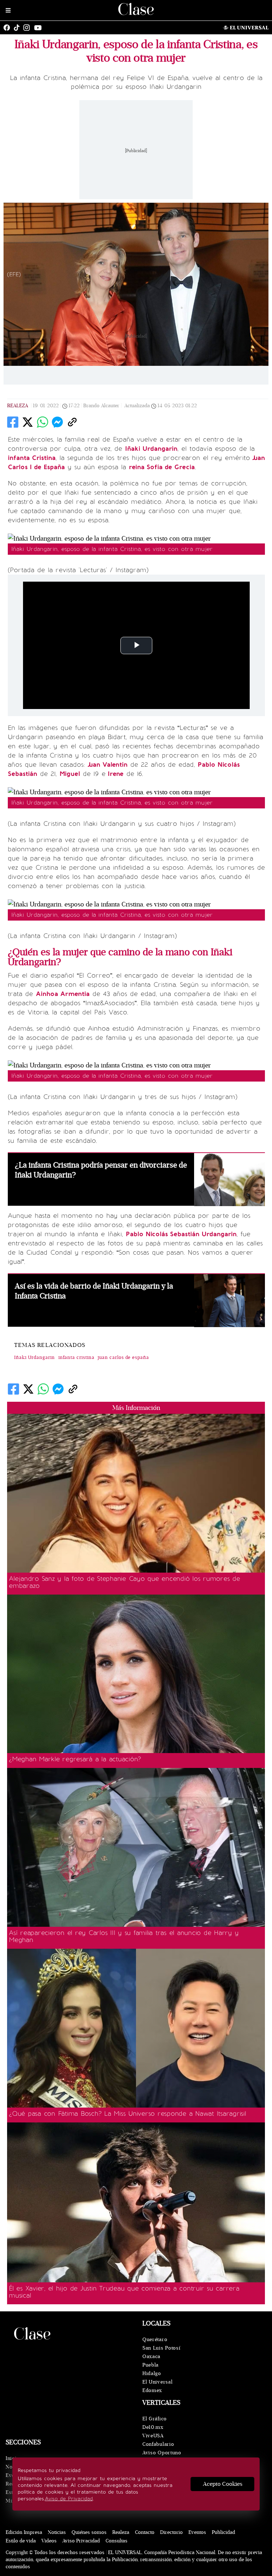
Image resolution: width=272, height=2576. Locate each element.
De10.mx (153, 2427)
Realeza (18, 406)
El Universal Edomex (157, 2386)
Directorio (171, 2532)
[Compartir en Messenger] (57, 422)
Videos (49, 2541)
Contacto (145, 2532)
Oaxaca (151, 2356)
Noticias (57, 2532)
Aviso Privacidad (81, 2541)
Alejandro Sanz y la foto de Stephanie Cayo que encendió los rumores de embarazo (124, 1582)
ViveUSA (153, 2436)
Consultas (117, 2541)
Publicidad (223, 2532)
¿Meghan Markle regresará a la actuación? (75, 1759)
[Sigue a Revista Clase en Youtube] (40, 28)
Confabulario (158, 2444)
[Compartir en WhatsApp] (42, 422)
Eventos (197, 2532)
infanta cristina (76, 1358)
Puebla (151, 2365)
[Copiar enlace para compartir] (72, 422)
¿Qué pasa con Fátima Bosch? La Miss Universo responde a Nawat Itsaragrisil (127, 2114)
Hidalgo (152, 2373)
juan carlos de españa (123, 1358)
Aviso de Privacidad (69, 2499)
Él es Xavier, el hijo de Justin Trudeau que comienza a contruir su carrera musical (124, 2292)
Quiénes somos (89, 2532)
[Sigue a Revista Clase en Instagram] (28, 28)
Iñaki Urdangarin (35, 1358)
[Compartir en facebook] (13, 422)
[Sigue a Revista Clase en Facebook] (8, 28)
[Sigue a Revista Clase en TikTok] (18, 28)
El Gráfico (155, 2419)
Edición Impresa (24, 2532)
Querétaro (155, 2339)
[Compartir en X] (28, 422)
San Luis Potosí (161, 2348)
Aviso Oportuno (162, 2453)
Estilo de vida (21, 2541)
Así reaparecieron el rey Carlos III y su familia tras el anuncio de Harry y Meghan (124, 1936)
